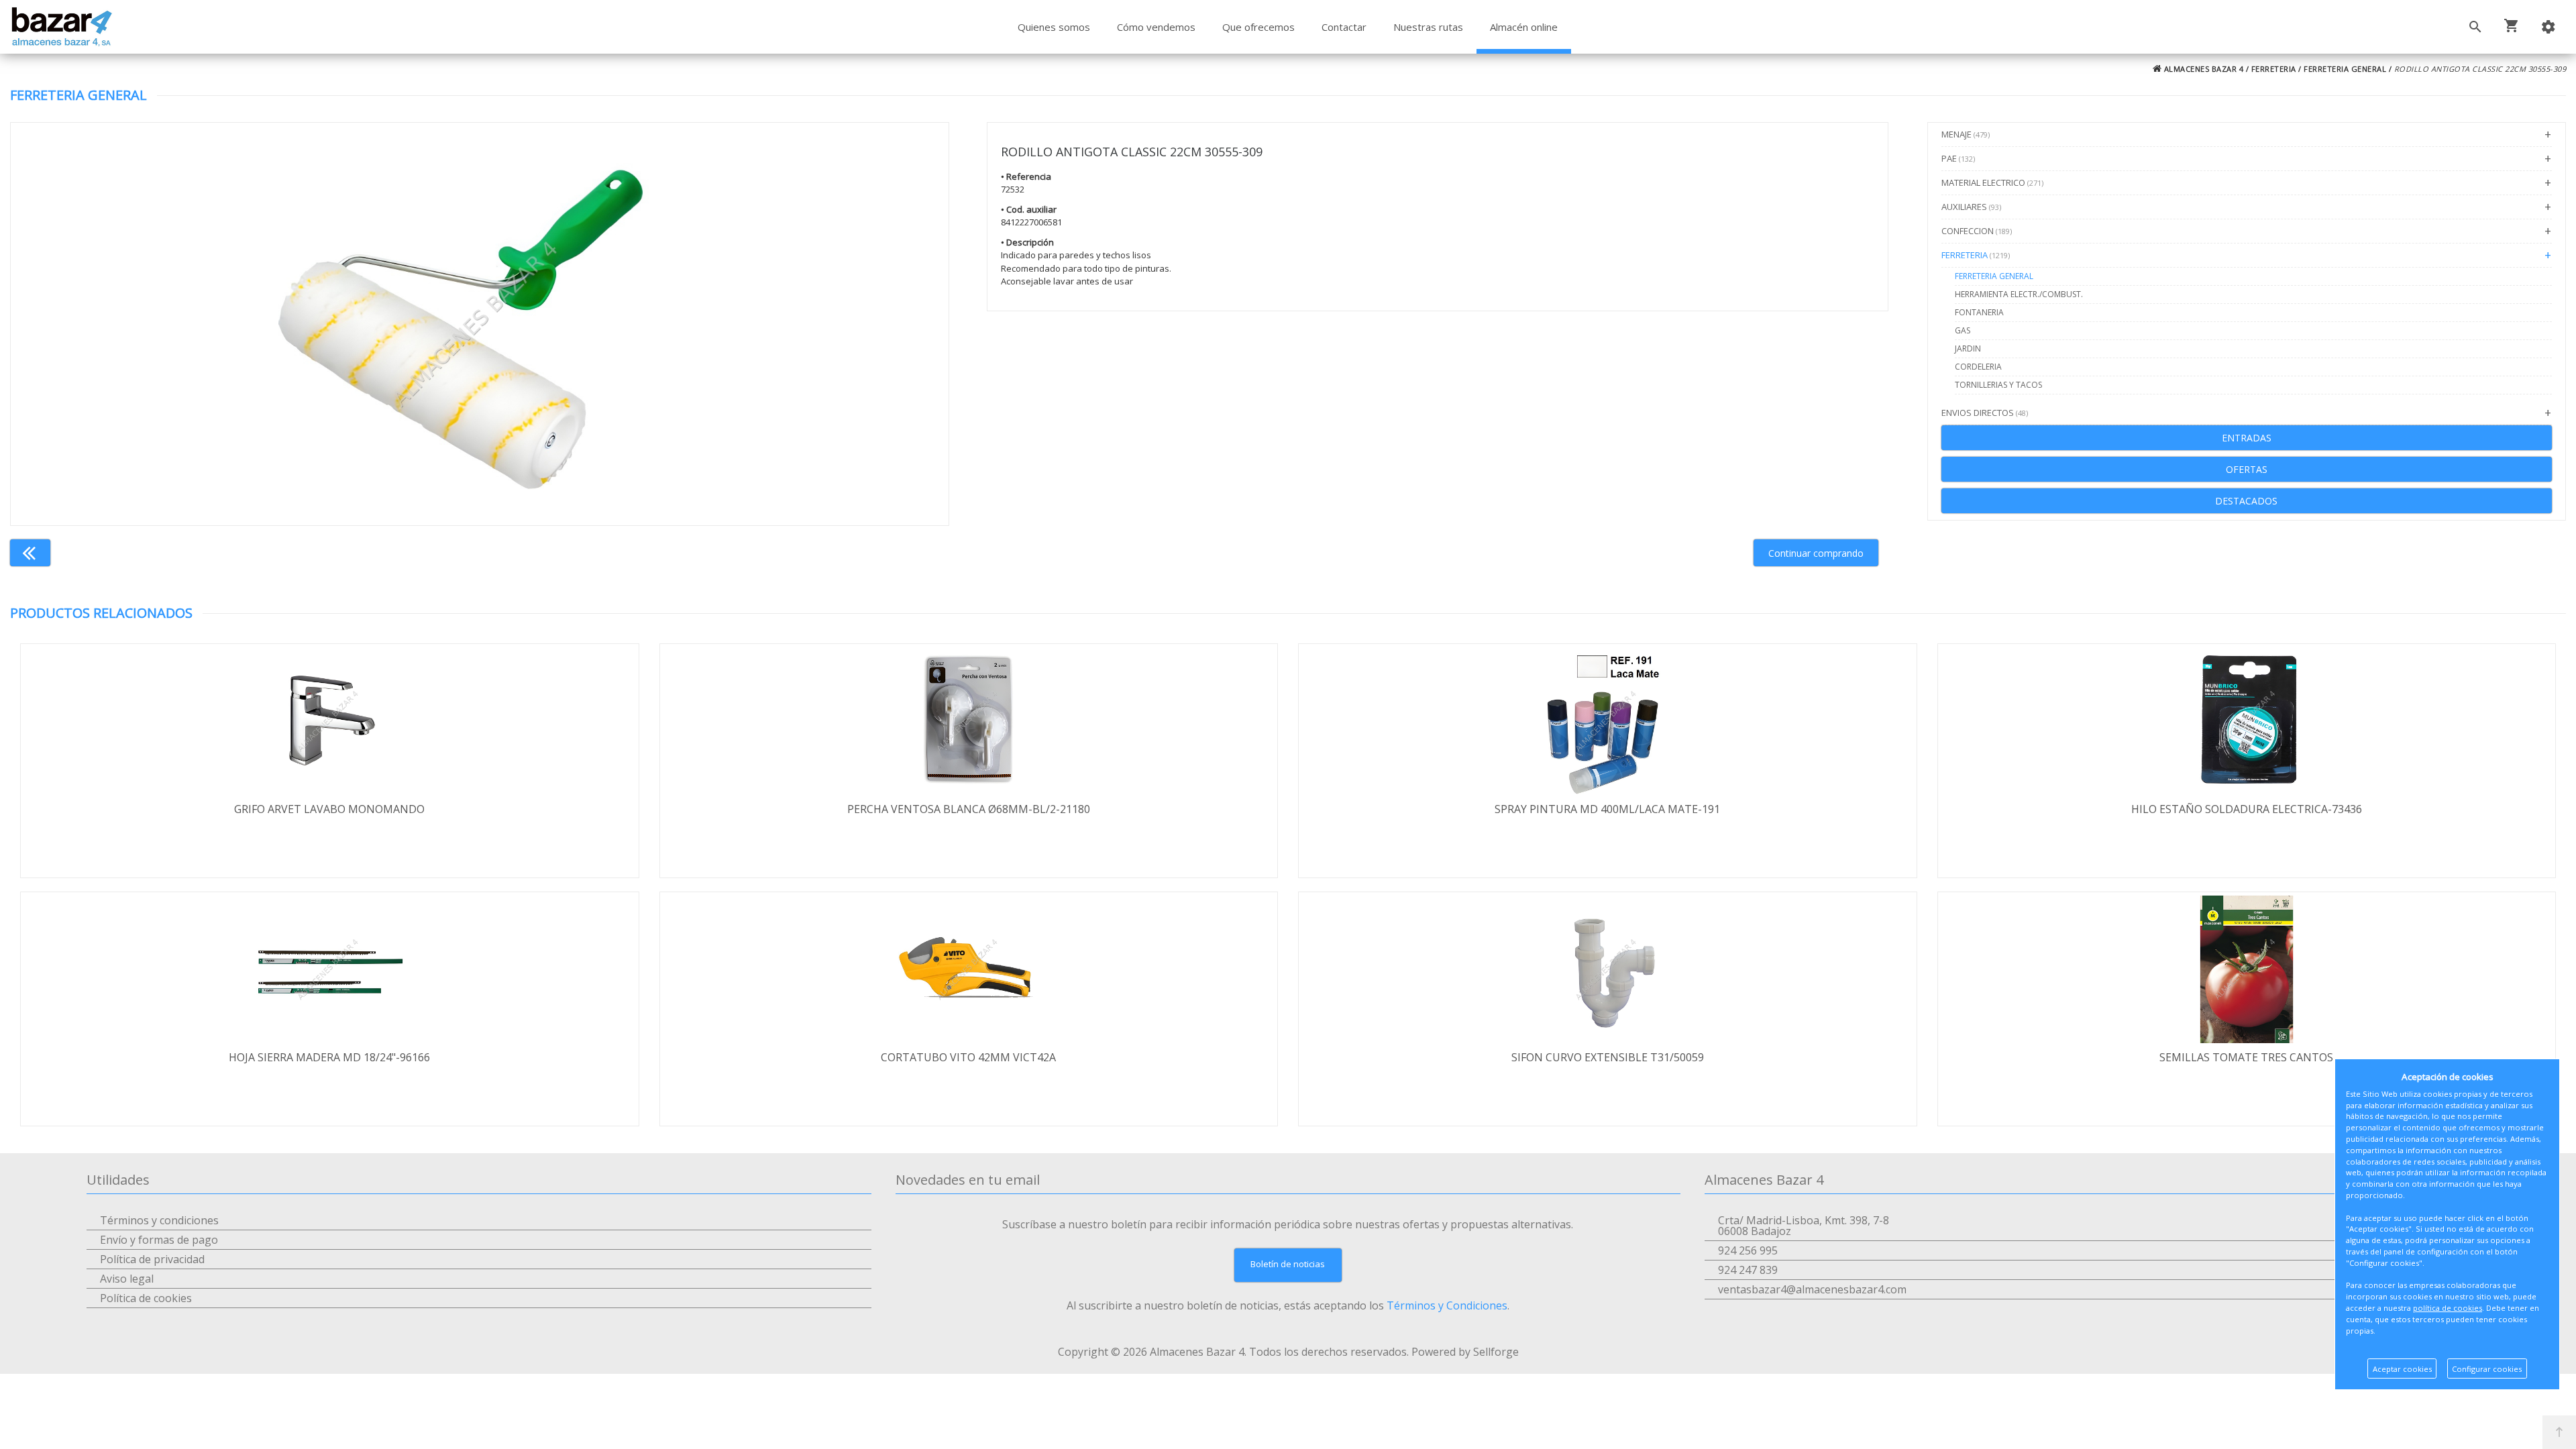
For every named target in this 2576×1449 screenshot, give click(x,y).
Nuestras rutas (1428, 27)
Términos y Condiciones (1447, 1305)
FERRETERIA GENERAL (2345, 69)
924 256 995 (1748, 1250)
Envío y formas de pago (159, 1240)
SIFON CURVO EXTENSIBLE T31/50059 (1608, 1057)
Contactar (1344, 27)
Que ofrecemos (1258, 27)
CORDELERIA (1978, 367)
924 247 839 (1748, 1270)
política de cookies (2448, 1308)
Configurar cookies (2487, 1369)
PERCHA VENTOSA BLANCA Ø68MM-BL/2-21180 (969, 809)
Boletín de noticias (1288, 1264)
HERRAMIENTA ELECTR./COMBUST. (2019, 294)
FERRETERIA (2274, 69)
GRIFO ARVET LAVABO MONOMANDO (329, 809)
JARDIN (1968, 348)
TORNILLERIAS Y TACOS (1998, 385)
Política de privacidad (152, 1259)
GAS (1963, 330)
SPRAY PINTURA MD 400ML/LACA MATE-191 (1607, 809)
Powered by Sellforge (1465, 1352)
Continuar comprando (1816, 553)
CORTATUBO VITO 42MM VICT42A (968, 1057)
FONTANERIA (1979, 312)
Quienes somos (1054, 27)
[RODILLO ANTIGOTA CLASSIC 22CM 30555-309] (480, 324)
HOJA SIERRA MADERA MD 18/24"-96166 (329, 1057)
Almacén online (1524, 27)
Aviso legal (127, 1279)
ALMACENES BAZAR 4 (2202, 69)
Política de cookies (146, 1298)
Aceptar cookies (2402, 1369)
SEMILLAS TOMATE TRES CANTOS (2246, 1057)
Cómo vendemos (1156, 27)
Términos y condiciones (159, 1220)
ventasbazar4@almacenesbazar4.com (1812, 1289)
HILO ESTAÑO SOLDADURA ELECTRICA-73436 (2247, 809)
